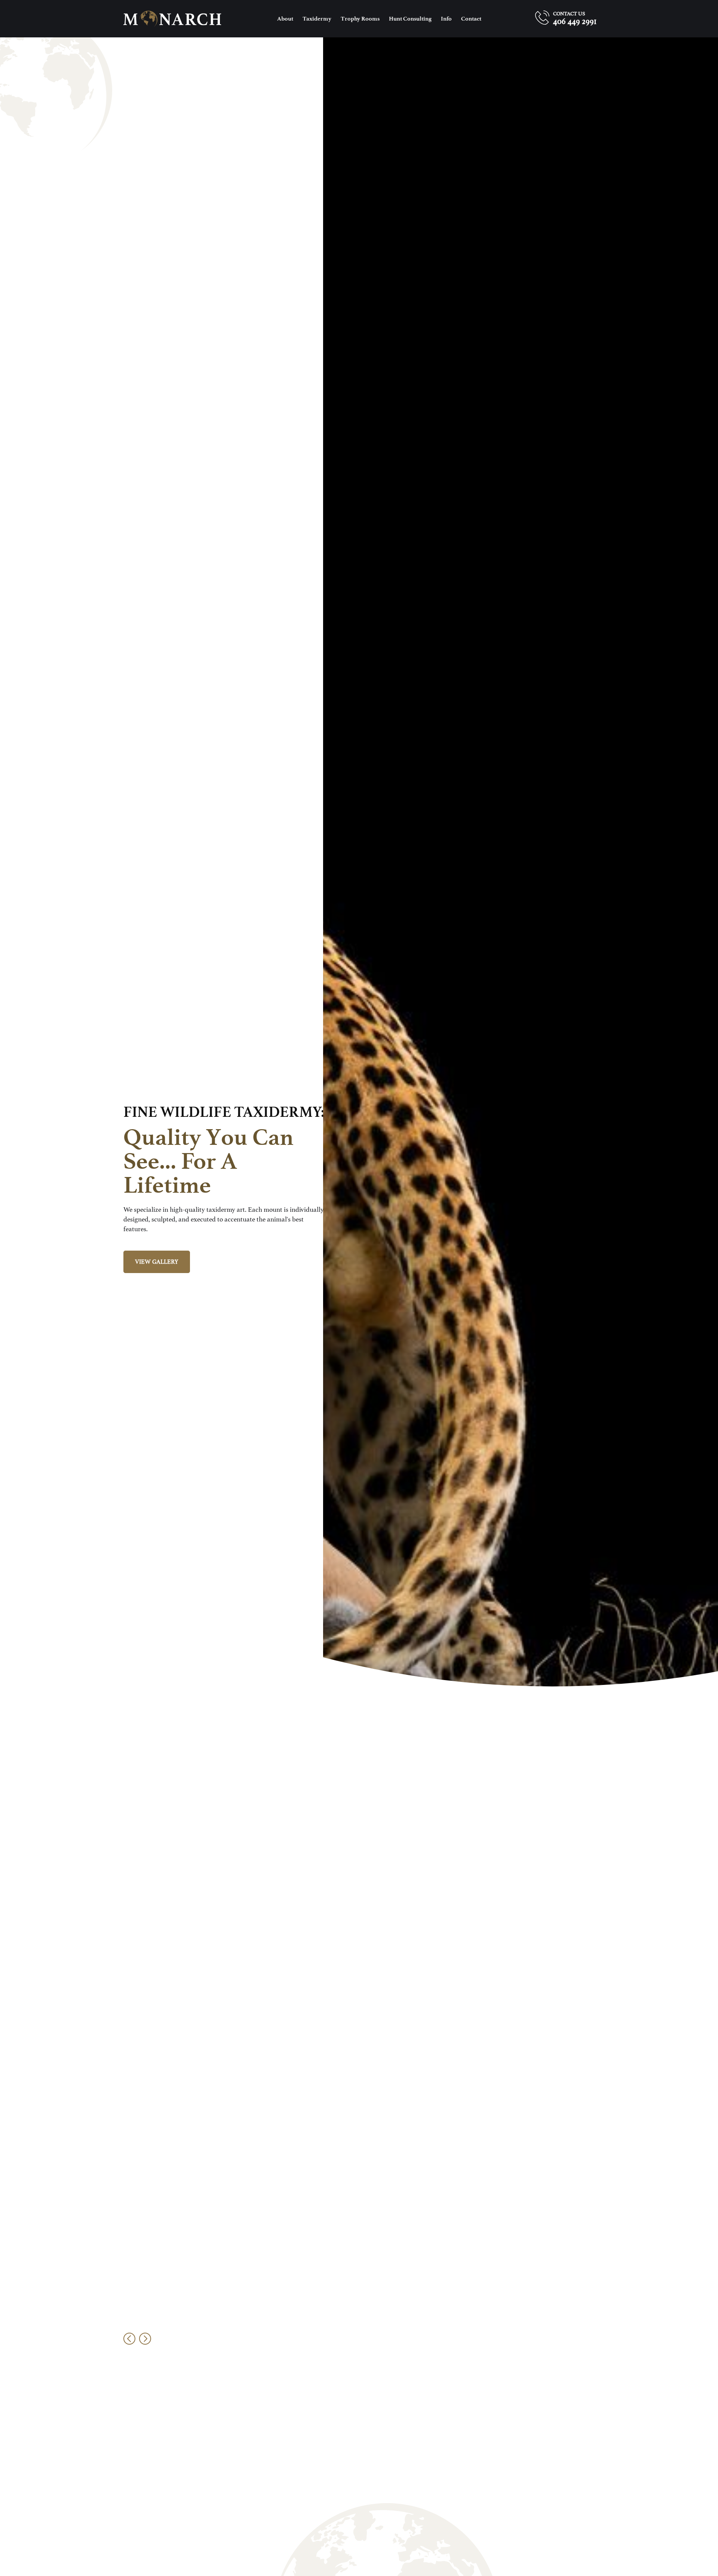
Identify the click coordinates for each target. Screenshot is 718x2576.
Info (446, 19)
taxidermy (317, 19)
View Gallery (157, 1262)
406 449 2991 (575, 21)
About (285, 19)
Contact (471, 19)
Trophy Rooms (360, 19)
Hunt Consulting (410, 19)
